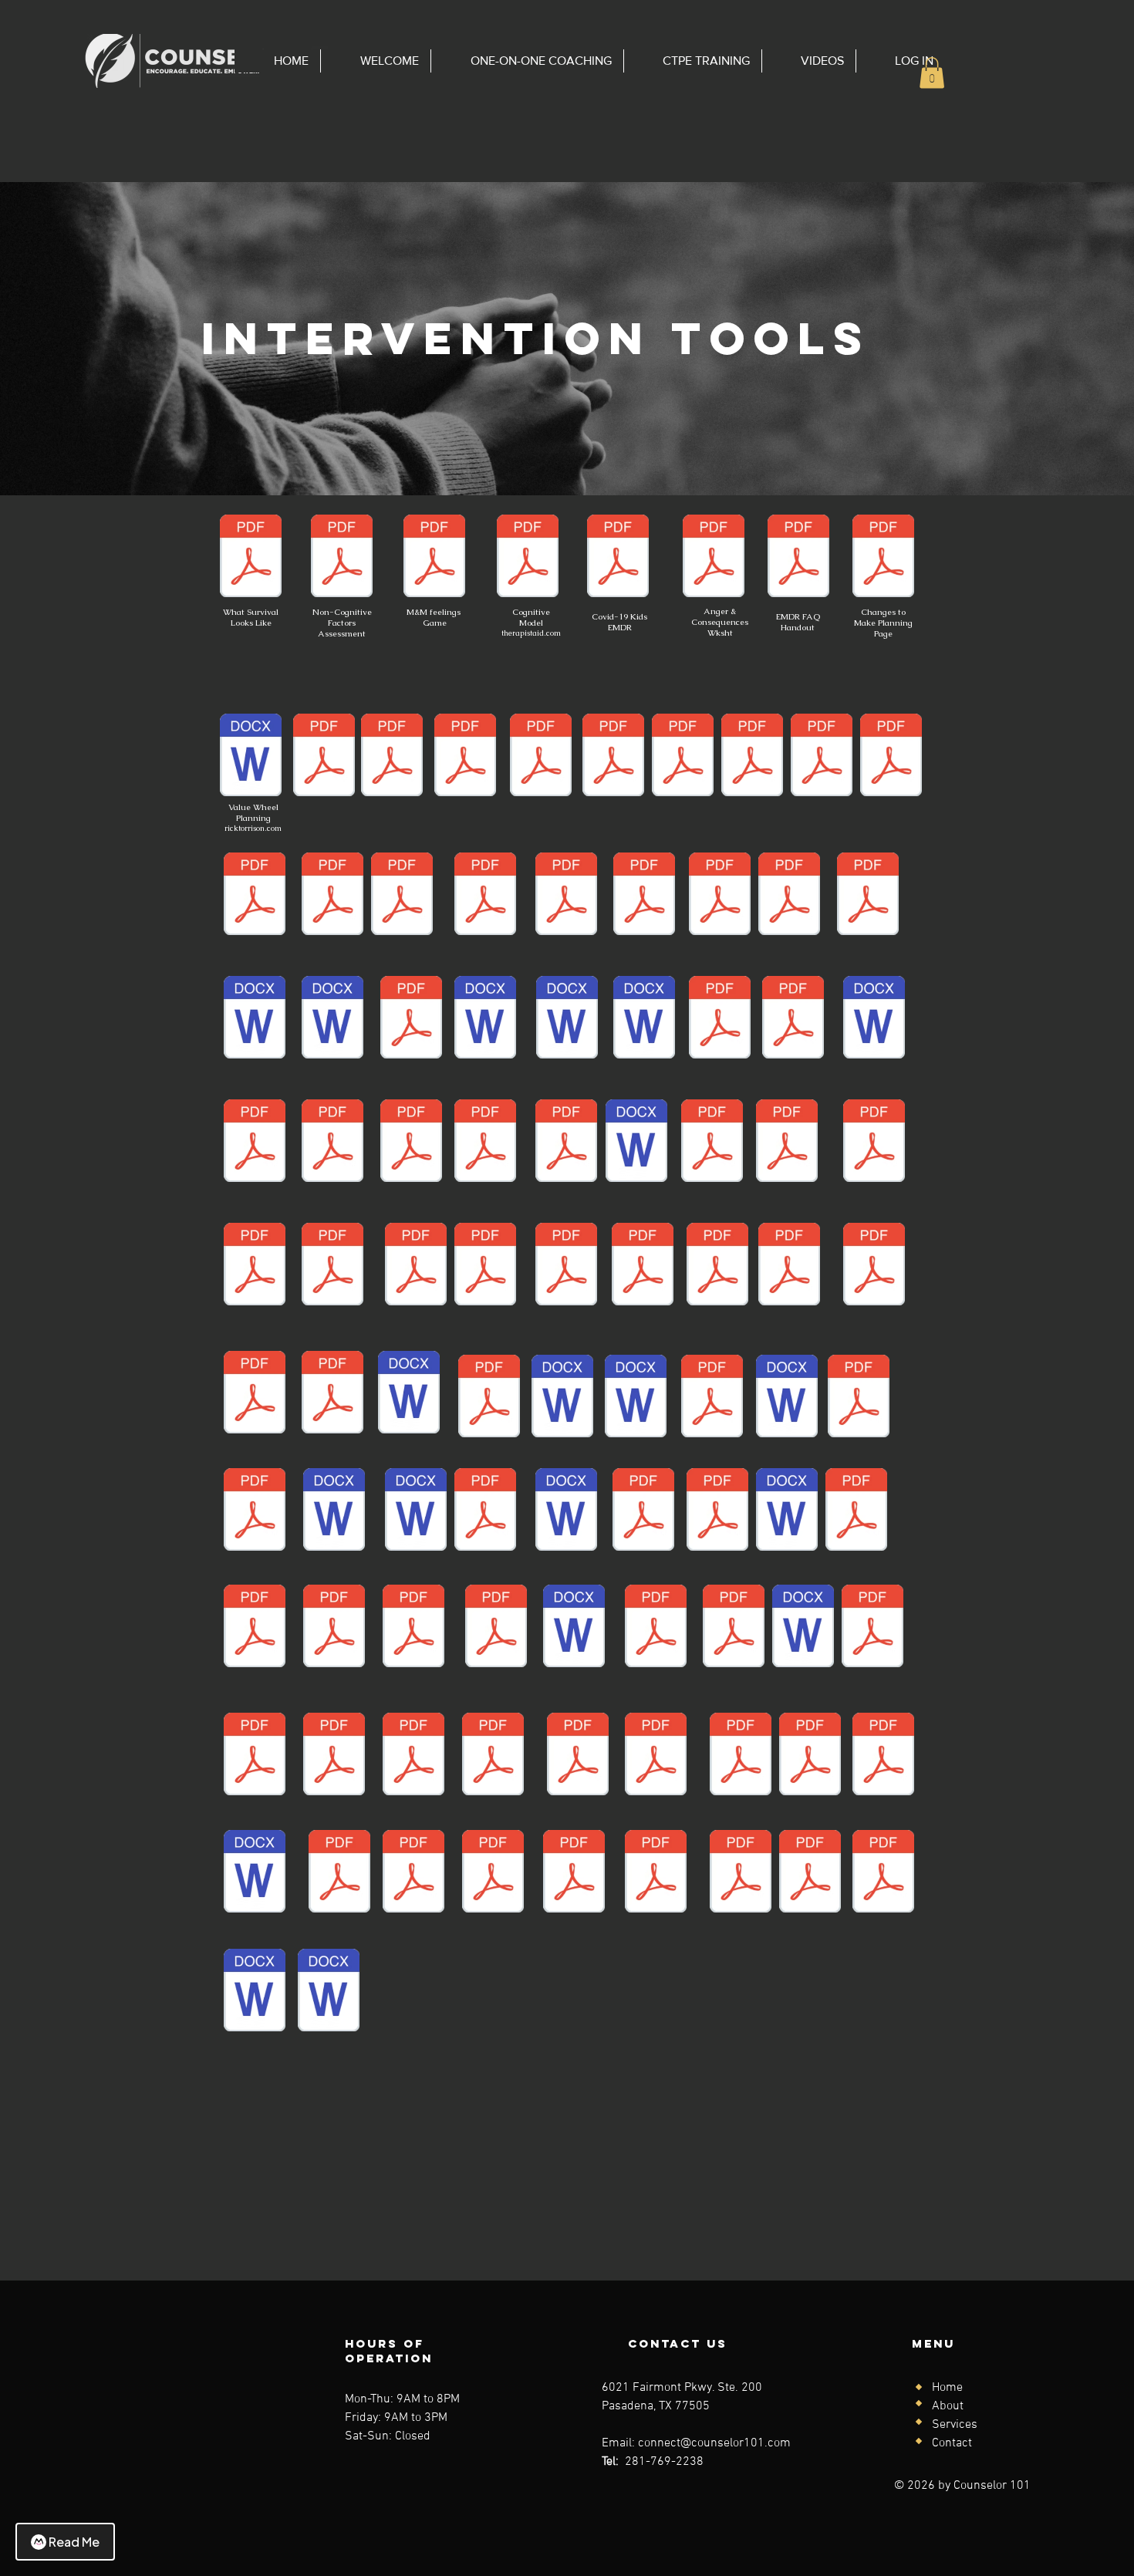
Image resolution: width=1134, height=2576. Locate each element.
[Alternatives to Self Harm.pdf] (493, 1756)
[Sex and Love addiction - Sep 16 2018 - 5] (712, 1143)
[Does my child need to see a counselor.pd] (883, 1873)
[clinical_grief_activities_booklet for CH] (643, 1511)
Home (947, 2388)
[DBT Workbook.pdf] (752, 757)
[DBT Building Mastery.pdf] (489, 1398)
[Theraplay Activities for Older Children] (636, 1398)
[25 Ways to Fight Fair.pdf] (578, 1756)
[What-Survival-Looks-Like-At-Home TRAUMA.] (411, 1019)
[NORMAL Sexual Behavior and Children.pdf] (741, 1756)
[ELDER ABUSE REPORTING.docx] (255, 1992)
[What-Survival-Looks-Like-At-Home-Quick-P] (485, 1143)
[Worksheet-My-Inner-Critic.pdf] (255, 1628)
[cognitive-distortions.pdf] (332, 1394)
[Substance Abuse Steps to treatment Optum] (566, 896)
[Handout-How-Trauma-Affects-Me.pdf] (856, 1511)
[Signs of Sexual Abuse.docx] (567, 1019)
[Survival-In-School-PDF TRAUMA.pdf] (485, 896)
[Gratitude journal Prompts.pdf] (332, 1143)
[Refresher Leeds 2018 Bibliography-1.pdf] (789, 1266)
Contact (952, 2443)
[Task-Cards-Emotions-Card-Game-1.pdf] (656, 1628)
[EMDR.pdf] (798, 558)
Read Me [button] (74, 2542)
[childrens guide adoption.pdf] (874, 1266)
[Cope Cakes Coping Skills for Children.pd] (793, 1019)
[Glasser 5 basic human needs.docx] (787, 1511)
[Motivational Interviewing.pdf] (485, 1511)
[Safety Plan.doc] (787, 1398)
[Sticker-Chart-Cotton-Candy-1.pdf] (485, 1266)
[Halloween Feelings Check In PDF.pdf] (255, 1143)
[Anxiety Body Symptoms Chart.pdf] (643, 1266)
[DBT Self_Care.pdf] (789, 896)
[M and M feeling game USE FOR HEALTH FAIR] (434, 558)
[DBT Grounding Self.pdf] (874, 1143)
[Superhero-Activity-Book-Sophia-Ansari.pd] (541, 757)
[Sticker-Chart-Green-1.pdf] (255, 1394)
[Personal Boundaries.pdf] (868, 896)
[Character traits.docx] (562, 1398)
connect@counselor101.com (714, 2443)
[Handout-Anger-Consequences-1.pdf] (714, 558)
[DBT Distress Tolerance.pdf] (720, 1019)
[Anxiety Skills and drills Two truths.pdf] (255, 1756)
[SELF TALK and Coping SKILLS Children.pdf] (644, 896)
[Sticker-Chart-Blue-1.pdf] (416, 1266)
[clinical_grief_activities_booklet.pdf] (255, 1511)
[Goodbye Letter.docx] (329, 1992)
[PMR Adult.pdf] (787, 1143)
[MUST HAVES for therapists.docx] (416, 1511)
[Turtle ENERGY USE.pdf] (324, 757)
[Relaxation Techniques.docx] (874, 1019)
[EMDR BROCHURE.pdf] (613, 757)
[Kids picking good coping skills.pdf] (334, 1628)
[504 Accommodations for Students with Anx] (413, 1756)
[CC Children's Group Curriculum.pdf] (255, 1266)
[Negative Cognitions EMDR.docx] (255, 1873)
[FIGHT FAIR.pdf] (339, 1873)
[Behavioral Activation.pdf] (255, 896)
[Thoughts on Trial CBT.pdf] (465, 757)
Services (955, 2425)
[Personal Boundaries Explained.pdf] (810, 1873)
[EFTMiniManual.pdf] (683, 757)
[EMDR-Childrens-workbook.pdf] (618, 558)
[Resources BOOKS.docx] (803, 1628)
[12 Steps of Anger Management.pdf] (413, 1628)
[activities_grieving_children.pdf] (810, 1756)
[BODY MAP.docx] (332, 1019)
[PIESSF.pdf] (872, 1628)
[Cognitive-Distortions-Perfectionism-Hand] (741, 1873)
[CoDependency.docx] (566, 1511)
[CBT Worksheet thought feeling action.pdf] (528, 558)
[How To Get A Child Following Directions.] (255, 1019)
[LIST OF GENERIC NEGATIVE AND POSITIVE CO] (402, 896)
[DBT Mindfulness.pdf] (883, 1756)
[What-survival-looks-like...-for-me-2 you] (251, 558)
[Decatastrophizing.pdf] (720, 896)
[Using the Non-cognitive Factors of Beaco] (342, 558)
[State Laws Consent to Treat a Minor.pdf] (332, 1266)
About (948, 2406)
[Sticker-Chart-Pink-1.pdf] (717, 1266)
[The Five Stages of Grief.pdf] (734, 1628)
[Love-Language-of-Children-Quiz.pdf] (392, 757)
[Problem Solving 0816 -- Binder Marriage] (712, 1398)
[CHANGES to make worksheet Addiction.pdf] (883, 558)
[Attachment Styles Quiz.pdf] (566, 1143)
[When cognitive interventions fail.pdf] (496, 1628)
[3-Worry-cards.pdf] (566, 1266)
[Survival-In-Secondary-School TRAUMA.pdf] (332, 896)
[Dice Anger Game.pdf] (717, 1511)
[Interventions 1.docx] (485, 1019)
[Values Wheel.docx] (251, 757)
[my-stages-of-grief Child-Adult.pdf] (656, 1756)
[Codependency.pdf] (656, 1873)
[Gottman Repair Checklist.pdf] (411, 1143)
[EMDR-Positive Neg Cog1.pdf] (493, 1873)
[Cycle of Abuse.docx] (409, 1394)
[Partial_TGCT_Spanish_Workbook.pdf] (822, 757)
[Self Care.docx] (644, 1019)
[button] (932, 73)
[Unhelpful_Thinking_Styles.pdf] (859, 1398)
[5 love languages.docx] (574, 1628)
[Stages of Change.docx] (636, 1143)
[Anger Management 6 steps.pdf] (334, 1756)
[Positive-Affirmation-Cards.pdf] (891, 757)
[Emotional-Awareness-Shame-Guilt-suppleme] (413, 1873)
